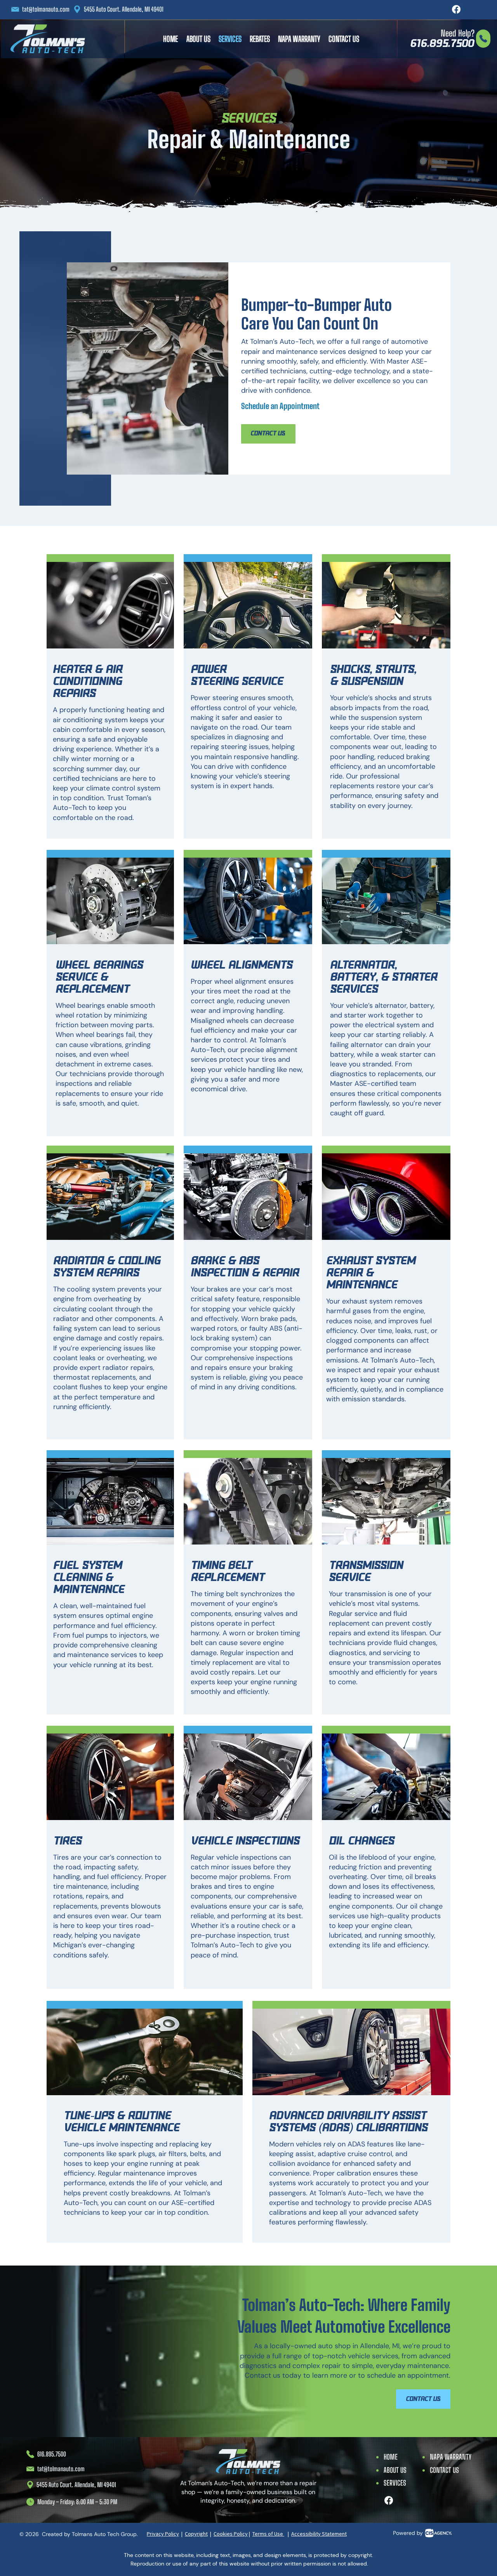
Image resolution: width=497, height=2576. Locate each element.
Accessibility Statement (319, 2534)
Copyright (196, 2534)
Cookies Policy (231, 2534)
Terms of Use (268, 2534)
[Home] (483, 39)
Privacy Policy (163, 2534)
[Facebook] (456, 9)
